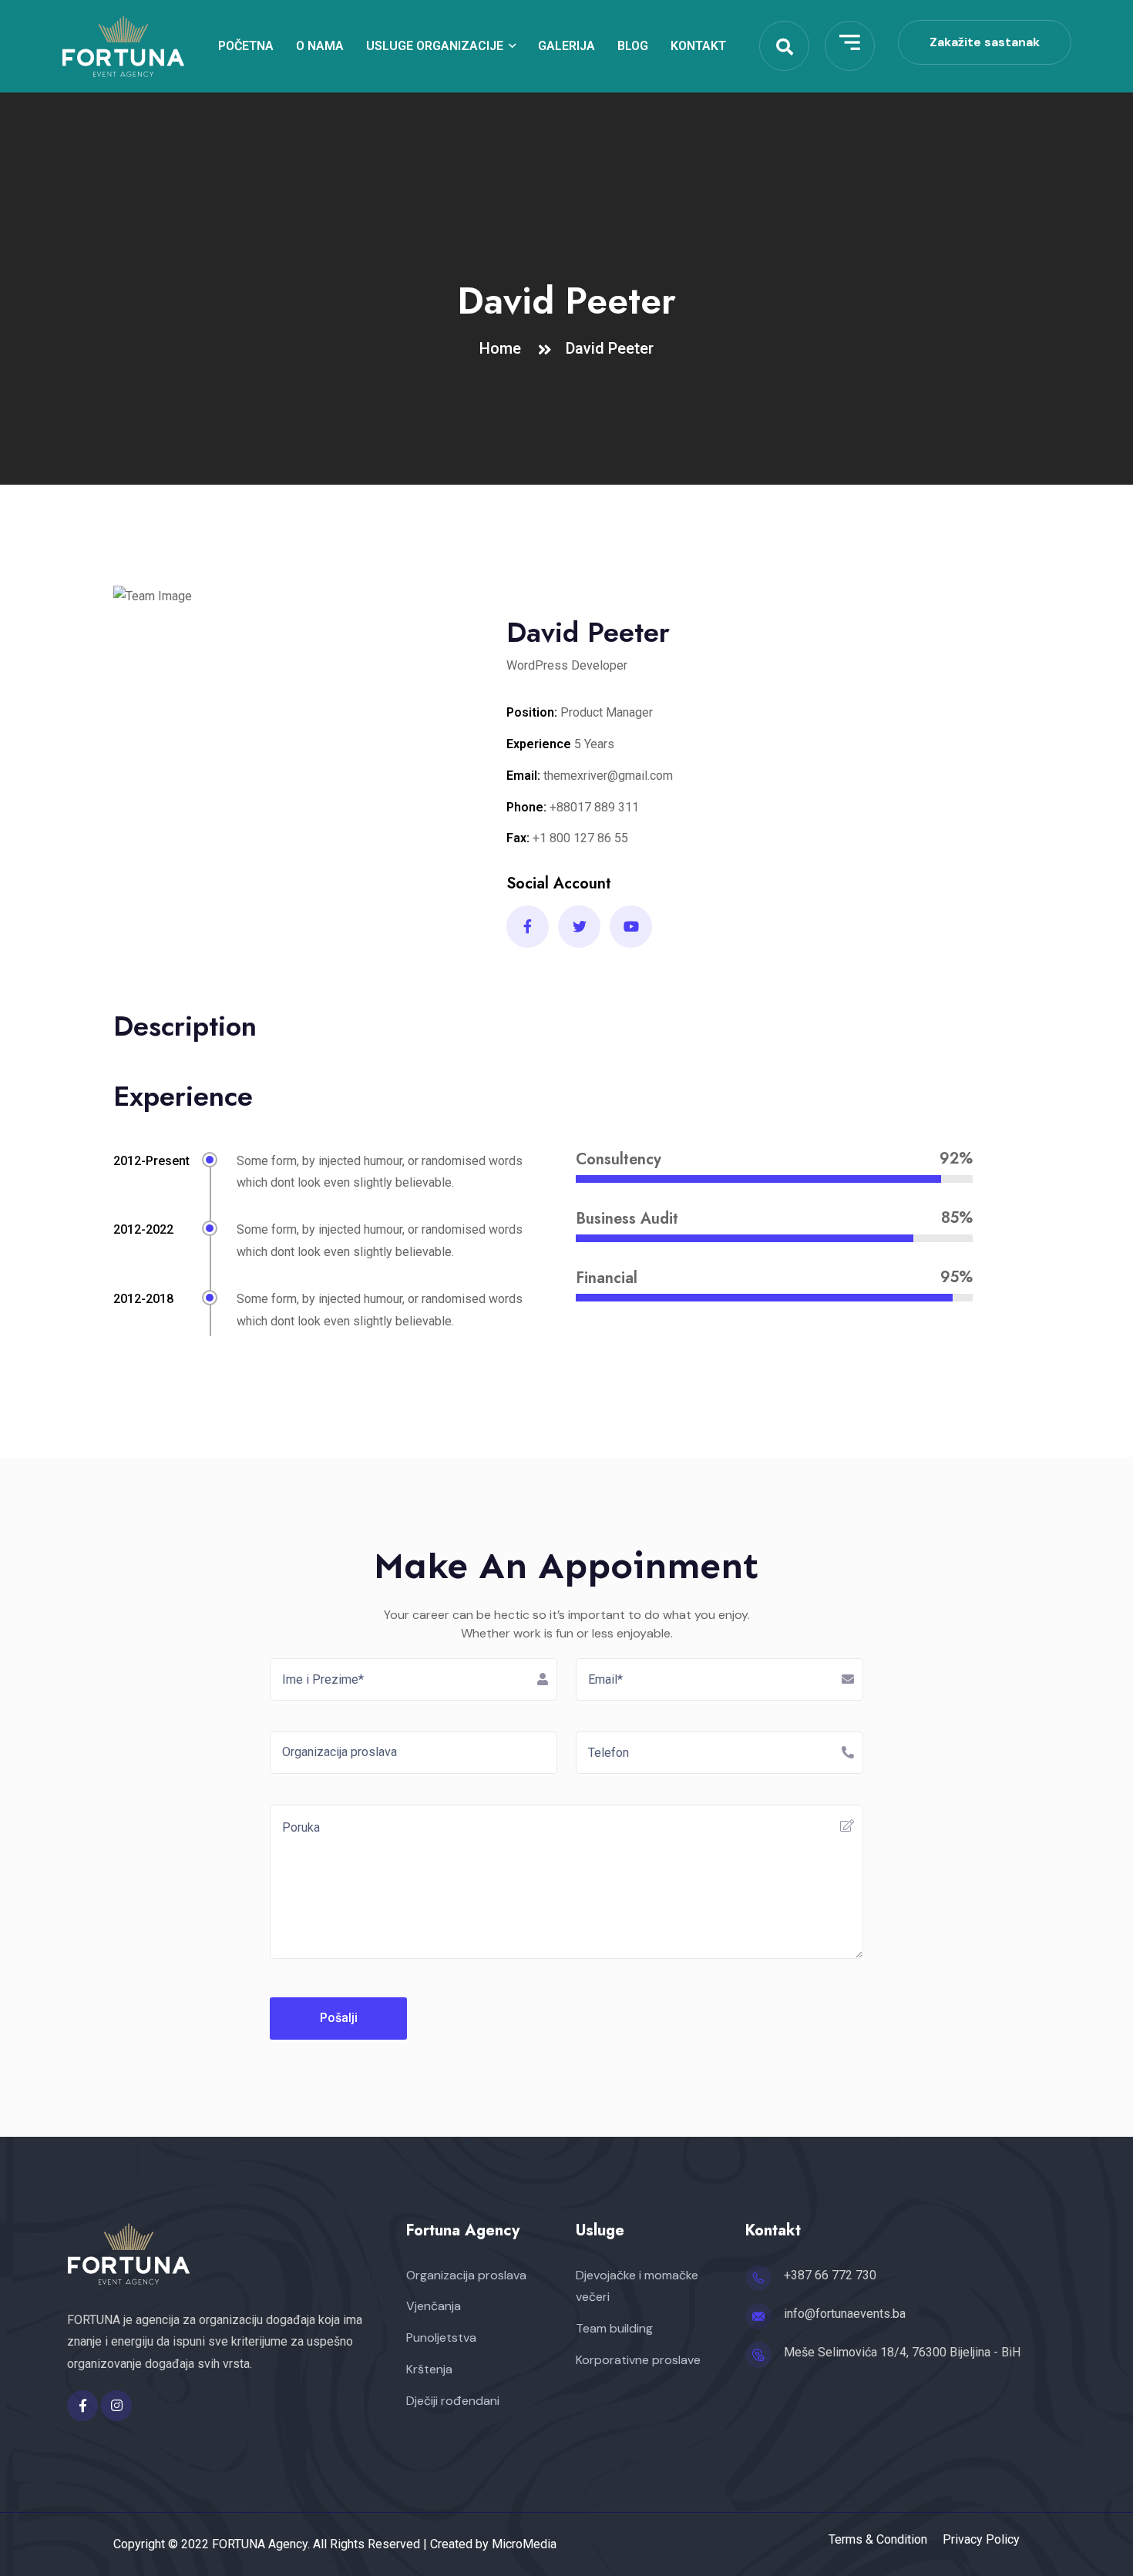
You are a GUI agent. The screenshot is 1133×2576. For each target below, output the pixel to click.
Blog (633, 46)
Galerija (566, 46)
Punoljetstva (441, 2338)
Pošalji (339, 2018)
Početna (246, 46)
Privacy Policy (981, 2540)
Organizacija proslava (466, 2275)
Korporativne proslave (638, 2360)
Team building (614, 2328)
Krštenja (429, 2369)
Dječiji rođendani (453, 2401)
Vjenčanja (434, 2306)
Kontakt (698, 46)
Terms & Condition (878, 2540)
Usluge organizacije (435, 46)
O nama (320, 46)
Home (504, 348)
